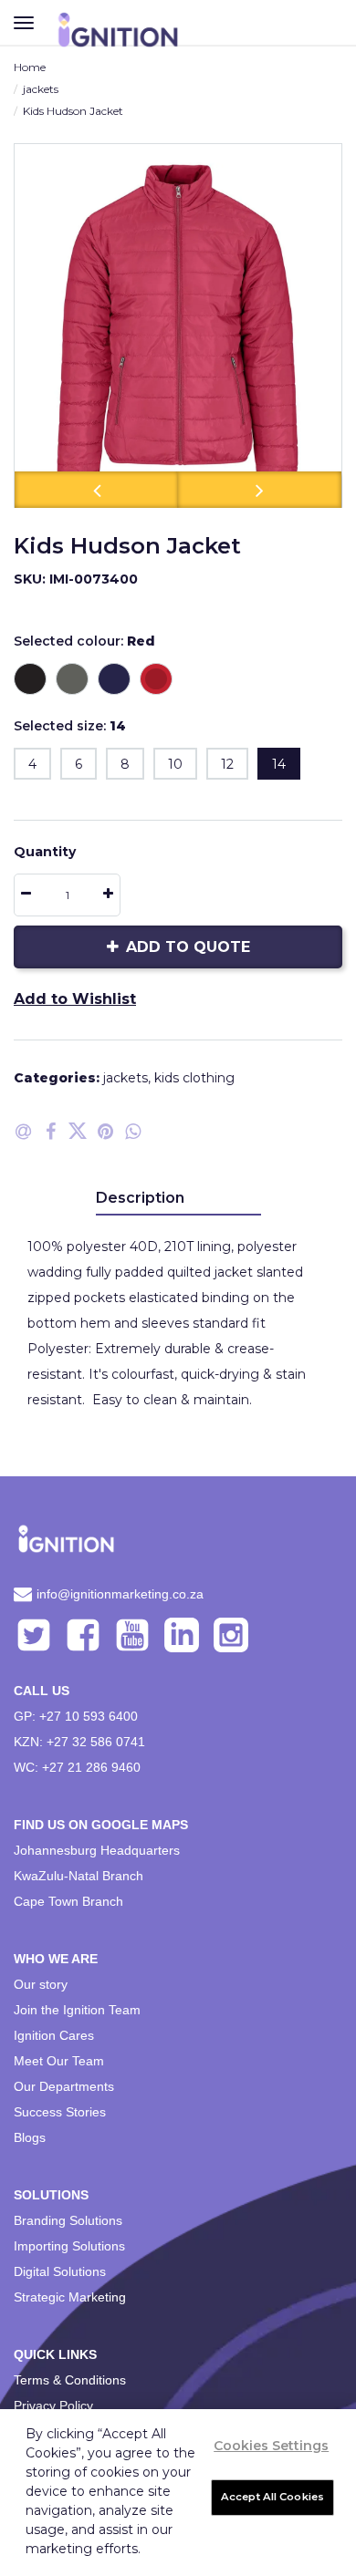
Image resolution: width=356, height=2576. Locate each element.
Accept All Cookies (272, 2497)
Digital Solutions (60, 2271)
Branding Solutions (68, 2220)
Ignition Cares (54, 2035)
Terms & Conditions (70, 2380)
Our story (41, 1984)
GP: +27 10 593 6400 (76, 1716)
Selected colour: (84, 641)
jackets (41, 89)
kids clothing (194, 1078)
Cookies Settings (271, 2446)
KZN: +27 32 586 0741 (79, 1742)
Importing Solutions (69, 2246)
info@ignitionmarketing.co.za (120, 1594)
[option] (178, 326)
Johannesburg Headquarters (97, 1850)
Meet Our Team (59, 2061)
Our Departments (64, 2086)
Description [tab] (140, 1198)
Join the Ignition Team (77, 2010)
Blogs (30, 2137)
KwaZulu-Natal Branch (79, 1876)
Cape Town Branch (68, 1901)
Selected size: (70, 726)
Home (30, 67)
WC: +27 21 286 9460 (77, 1767)
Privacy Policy (53, 2405)
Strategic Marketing (70, 2297)
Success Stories (60, 2112)
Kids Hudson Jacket (73, 111)
